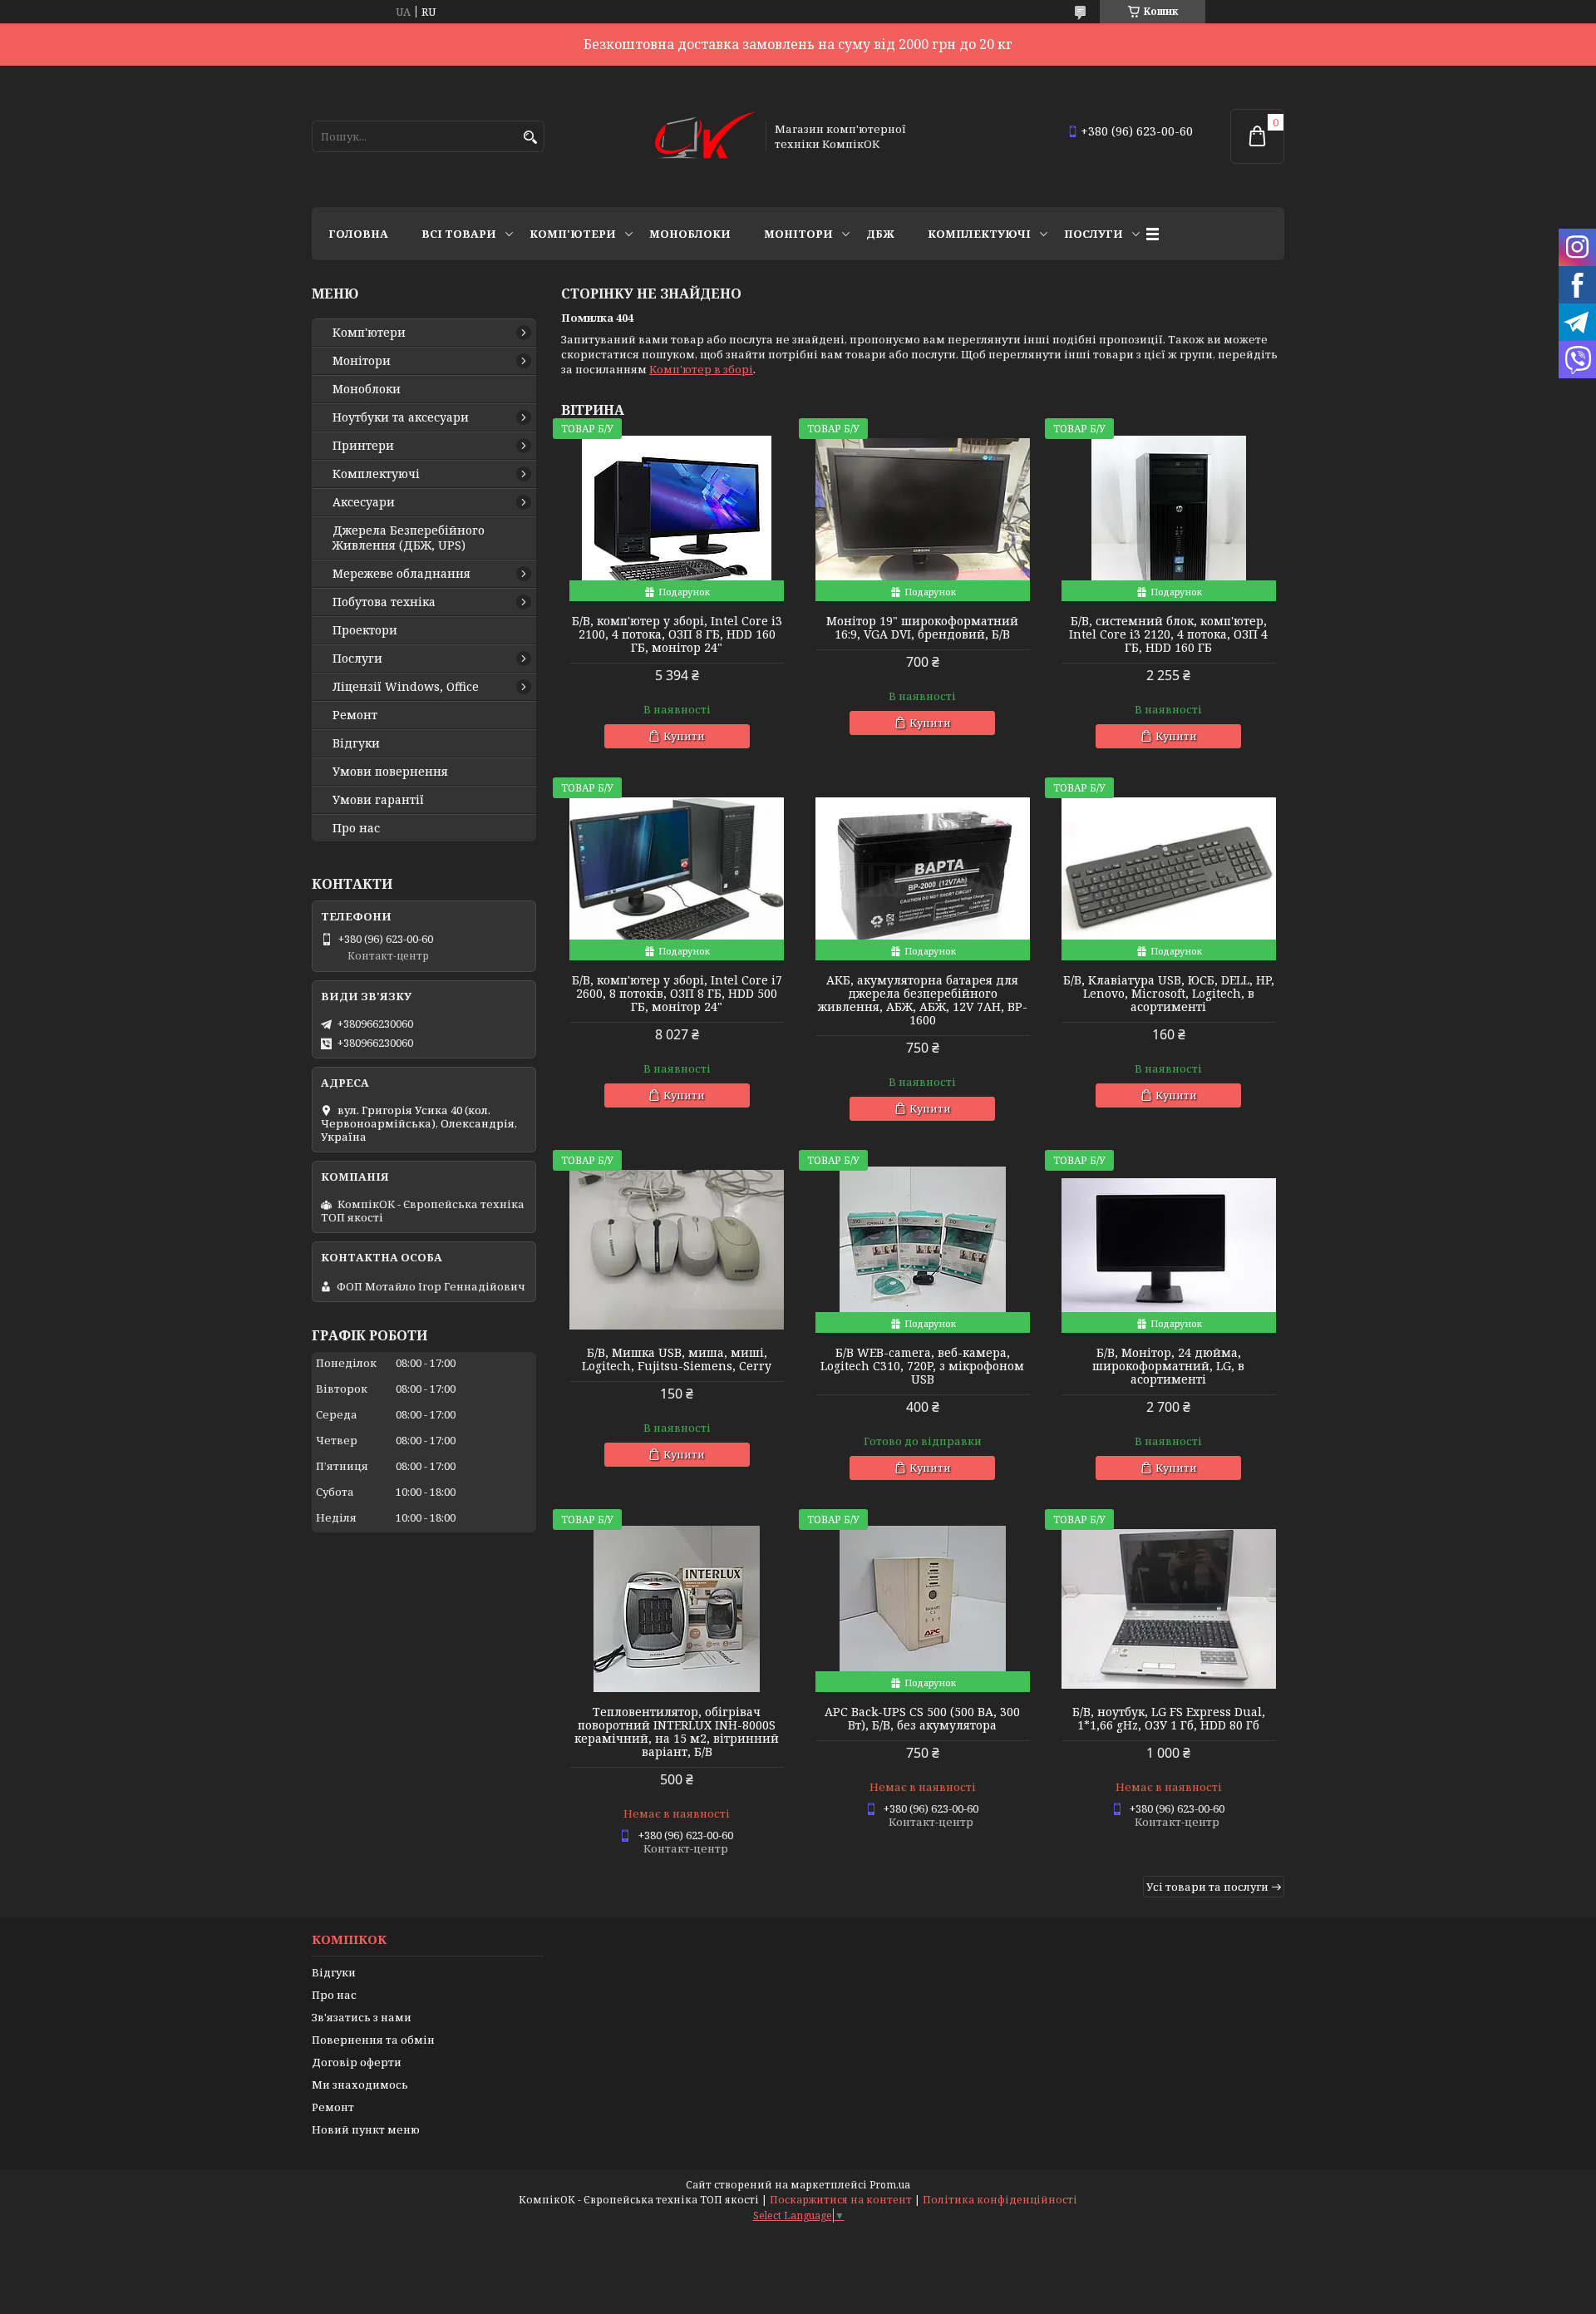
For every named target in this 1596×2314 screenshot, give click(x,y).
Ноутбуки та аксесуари (401, 417)
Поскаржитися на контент (841, 2200)
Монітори (798, 234)
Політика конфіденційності (1000, 2200)
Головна (358, 234)
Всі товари (459, 234)
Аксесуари (364, 502)
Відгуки (356, 743)
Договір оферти (357, 2062)
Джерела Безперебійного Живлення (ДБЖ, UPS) (409, 538)
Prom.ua (890, 2185)
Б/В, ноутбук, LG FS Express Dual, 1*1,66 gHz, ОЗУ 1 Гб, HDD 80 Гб (1169, 1719)
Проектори (365, 630)
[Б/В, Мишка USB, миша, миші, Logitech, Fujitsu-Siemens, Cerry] (677, 1250)
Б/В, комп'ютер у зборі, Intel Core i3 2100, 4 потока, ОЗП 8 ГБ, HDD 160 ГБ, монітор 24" (677, 634)
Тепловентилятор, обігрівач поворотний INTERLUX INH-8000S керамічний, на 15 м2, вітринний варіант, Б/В (677, 1732)
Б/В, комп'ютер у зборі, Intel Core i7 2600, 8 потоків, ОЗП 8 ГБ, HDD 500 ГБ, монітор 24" (677, 994)
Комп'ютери (573, 234)
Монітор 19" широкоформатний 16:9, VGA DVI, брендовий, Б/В (922, 628)
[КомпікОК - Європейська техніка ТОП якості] (705, 136)
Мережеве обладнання (401, 574)
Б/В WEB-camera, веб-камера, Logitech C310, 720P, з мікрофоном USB (922, 1366)
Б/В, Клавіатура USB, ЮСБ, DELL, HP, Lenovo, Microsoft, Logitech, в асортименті (1169, 994)
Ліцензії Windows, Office (406, 687)
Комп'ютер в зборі (701, 369)
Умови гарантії (378, 800)
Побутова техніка (384, 602)
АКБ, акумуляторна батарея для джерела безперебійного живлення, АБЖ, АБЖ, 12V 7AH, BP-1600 (923, 1000)
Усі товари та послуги (1207, 1887)
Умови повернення (390, 772)
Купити (684, 736)
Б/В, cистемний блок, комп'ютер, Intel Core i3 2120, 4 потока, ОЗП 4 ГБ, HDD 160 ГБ (1168, 634)
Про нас (356, 828)
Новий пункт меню (366, 2129)
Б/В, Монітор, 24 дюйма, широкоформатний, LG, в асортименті (1168, 1366)
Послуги (1094, 234)
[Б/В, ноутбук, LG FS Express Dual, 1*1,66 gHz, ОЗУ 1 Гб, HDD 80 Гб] (1169, 1609)
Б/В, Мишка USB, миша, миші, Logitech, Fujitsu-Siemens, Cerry (677, 1359)
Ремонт (355, 715)
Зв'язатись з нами (362, 2017)
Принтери (363, 446)
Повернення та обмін (373, 2040)
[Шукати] (530, 138)
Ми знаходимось (360, 2085)
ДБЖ (880, 234)
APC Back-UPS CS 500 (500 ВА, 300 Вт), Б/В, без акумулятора (922, 1719)
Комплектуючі (979, 234)
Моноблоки (690, 234)
